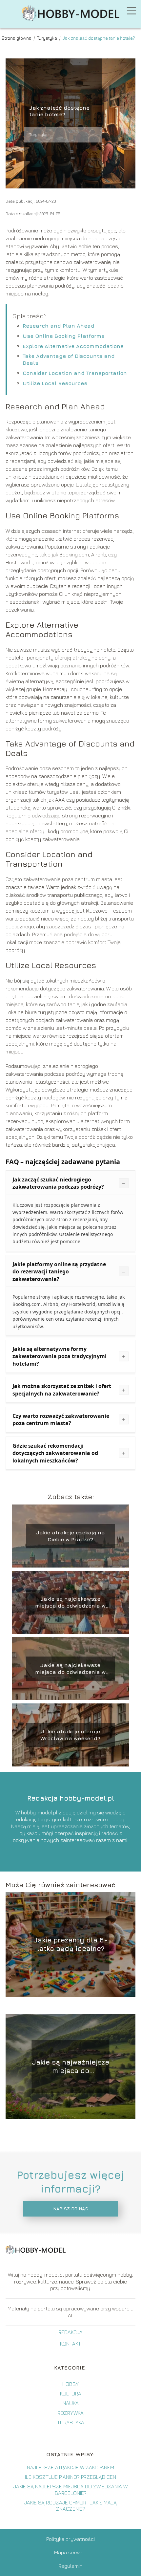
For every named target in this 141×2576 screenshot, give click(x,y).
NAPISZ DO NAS (71, 2209)
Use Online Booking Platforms (64, 336)
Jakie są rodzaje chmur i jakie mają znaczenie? (70, 2506)
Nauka (71, 2403)
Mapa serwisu (70, 2552)
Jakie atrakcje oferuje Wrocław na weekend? (70, 1735)
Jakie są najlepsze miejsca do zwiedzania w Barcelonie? (70, 2489)
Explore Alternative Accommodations (73, 346)
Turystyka (48, 38)
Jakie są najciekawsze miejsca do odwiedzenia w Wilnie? (70, 1669)
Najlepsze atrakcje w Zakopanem (70, 2467)
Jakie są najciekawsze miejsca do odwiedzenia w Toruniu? (70, 1602)
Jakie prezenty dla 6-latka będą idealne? (70, 1944)
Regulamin (70, 2566)
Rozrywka (70, 2413)
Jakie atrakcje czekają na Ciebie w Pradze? (70, 1536)
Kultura (71, 2393)
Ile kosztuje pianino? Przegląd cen (70, 2477)
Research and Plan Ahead (59, 326)
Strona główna (17, 38)
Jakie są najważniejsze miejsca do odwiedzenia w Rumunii (70, 2067)
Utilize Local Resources (55, 383)
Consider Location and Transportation (75, 373)
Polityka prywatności (70, 2539)
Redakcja (70, 2332)
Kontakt (70, 2344)
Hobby (70, 2384)
